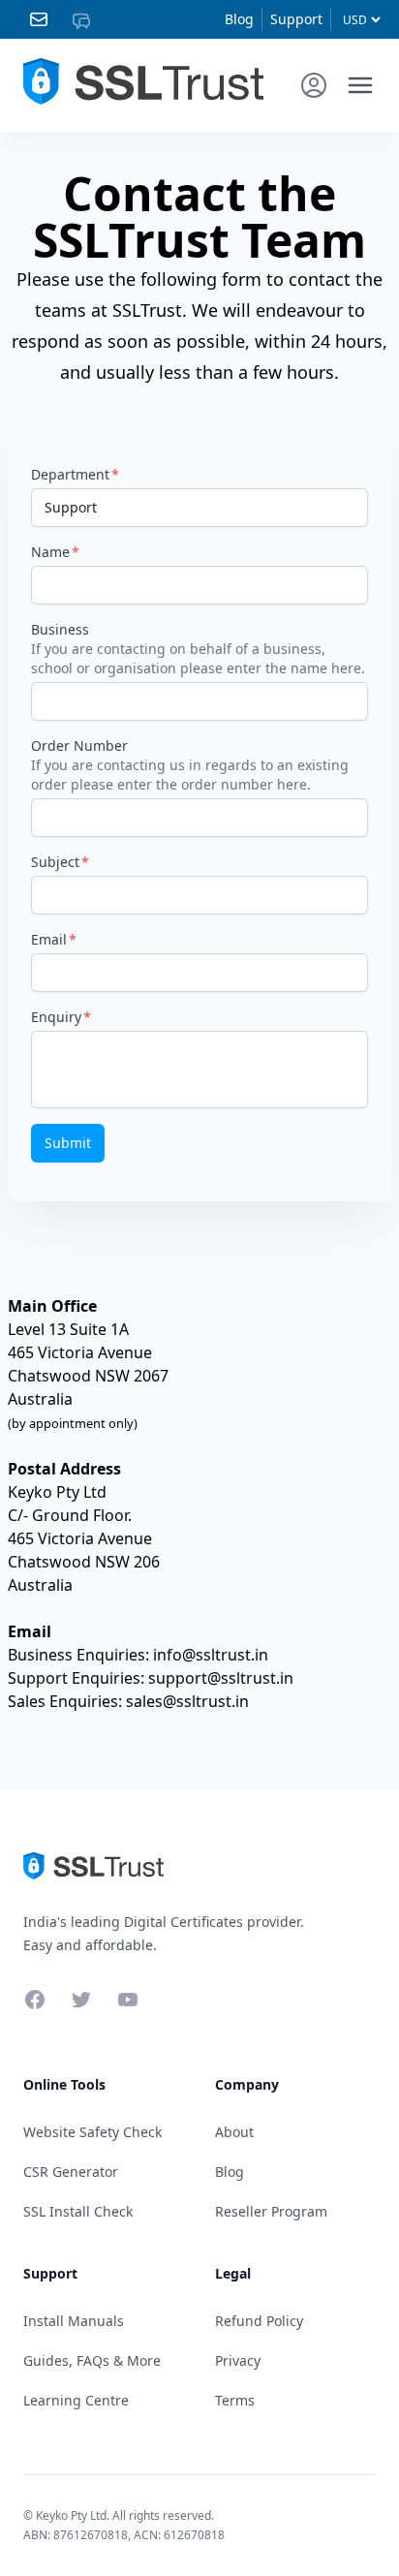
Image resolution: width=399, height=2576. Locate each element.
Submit (68, 1143)
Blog (239, 19)
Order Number (79, 745)
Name (50, 552)
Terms (235, 2400)
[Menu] (360, 85)
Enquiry (56, 1017)
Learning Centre (76, 2400)
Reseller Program (271, 2211)
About (234, 2132)
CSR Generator (71, 2172)
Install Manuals (74, 2321)
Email (49, 939)
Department (70, 474)
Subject (55, 862)
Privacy (238, 2360)
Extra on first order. (249, 129)
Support (296, 19)
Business (60, 629)
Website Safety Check (92, 2132)
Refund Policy (259, 2321)
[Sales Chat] (85, 19)
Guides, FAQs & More (92, 2360)
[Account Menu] (314, 85)
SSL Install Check (78, 2211)
